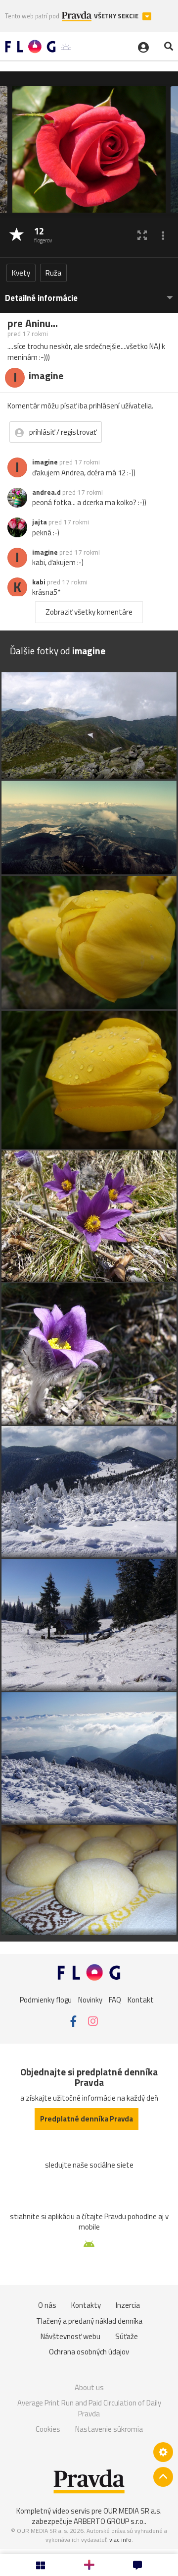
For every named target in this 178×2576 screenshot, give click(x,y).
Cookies (48, 2429)
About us (89, 2387)
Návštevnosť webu (70, 2336)
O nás (47, 2305)
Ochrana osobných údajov (89, 2352)
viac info (120, 2540)
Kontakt (141, 2000)
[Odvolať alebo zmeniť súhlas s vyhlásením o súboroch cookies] (163, 2452)
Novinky (90, 2000)
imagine (45, 462)
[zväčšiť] (142, 235)
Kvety (21, 273)
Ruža (53, 273)
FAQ (115, 2000)
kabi (39, 582)
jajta (40, 522)
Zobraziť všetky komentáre (89, 612)
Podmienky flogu (46, 2000)
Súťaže (127, 2336)
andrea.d (46, 492)
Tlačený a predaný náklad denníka (89, 2321)
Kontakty (86, 2305)
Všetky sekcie (117, 16)
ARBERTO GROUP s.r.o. (109, 2521)
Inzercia (128, 2305)
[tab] (89, 293)
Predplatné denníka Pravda (87, 2119)
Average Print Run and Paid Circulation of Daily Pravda (89, 2408)
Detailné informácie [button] (41, 298)
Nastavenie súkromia (109, 2429)
